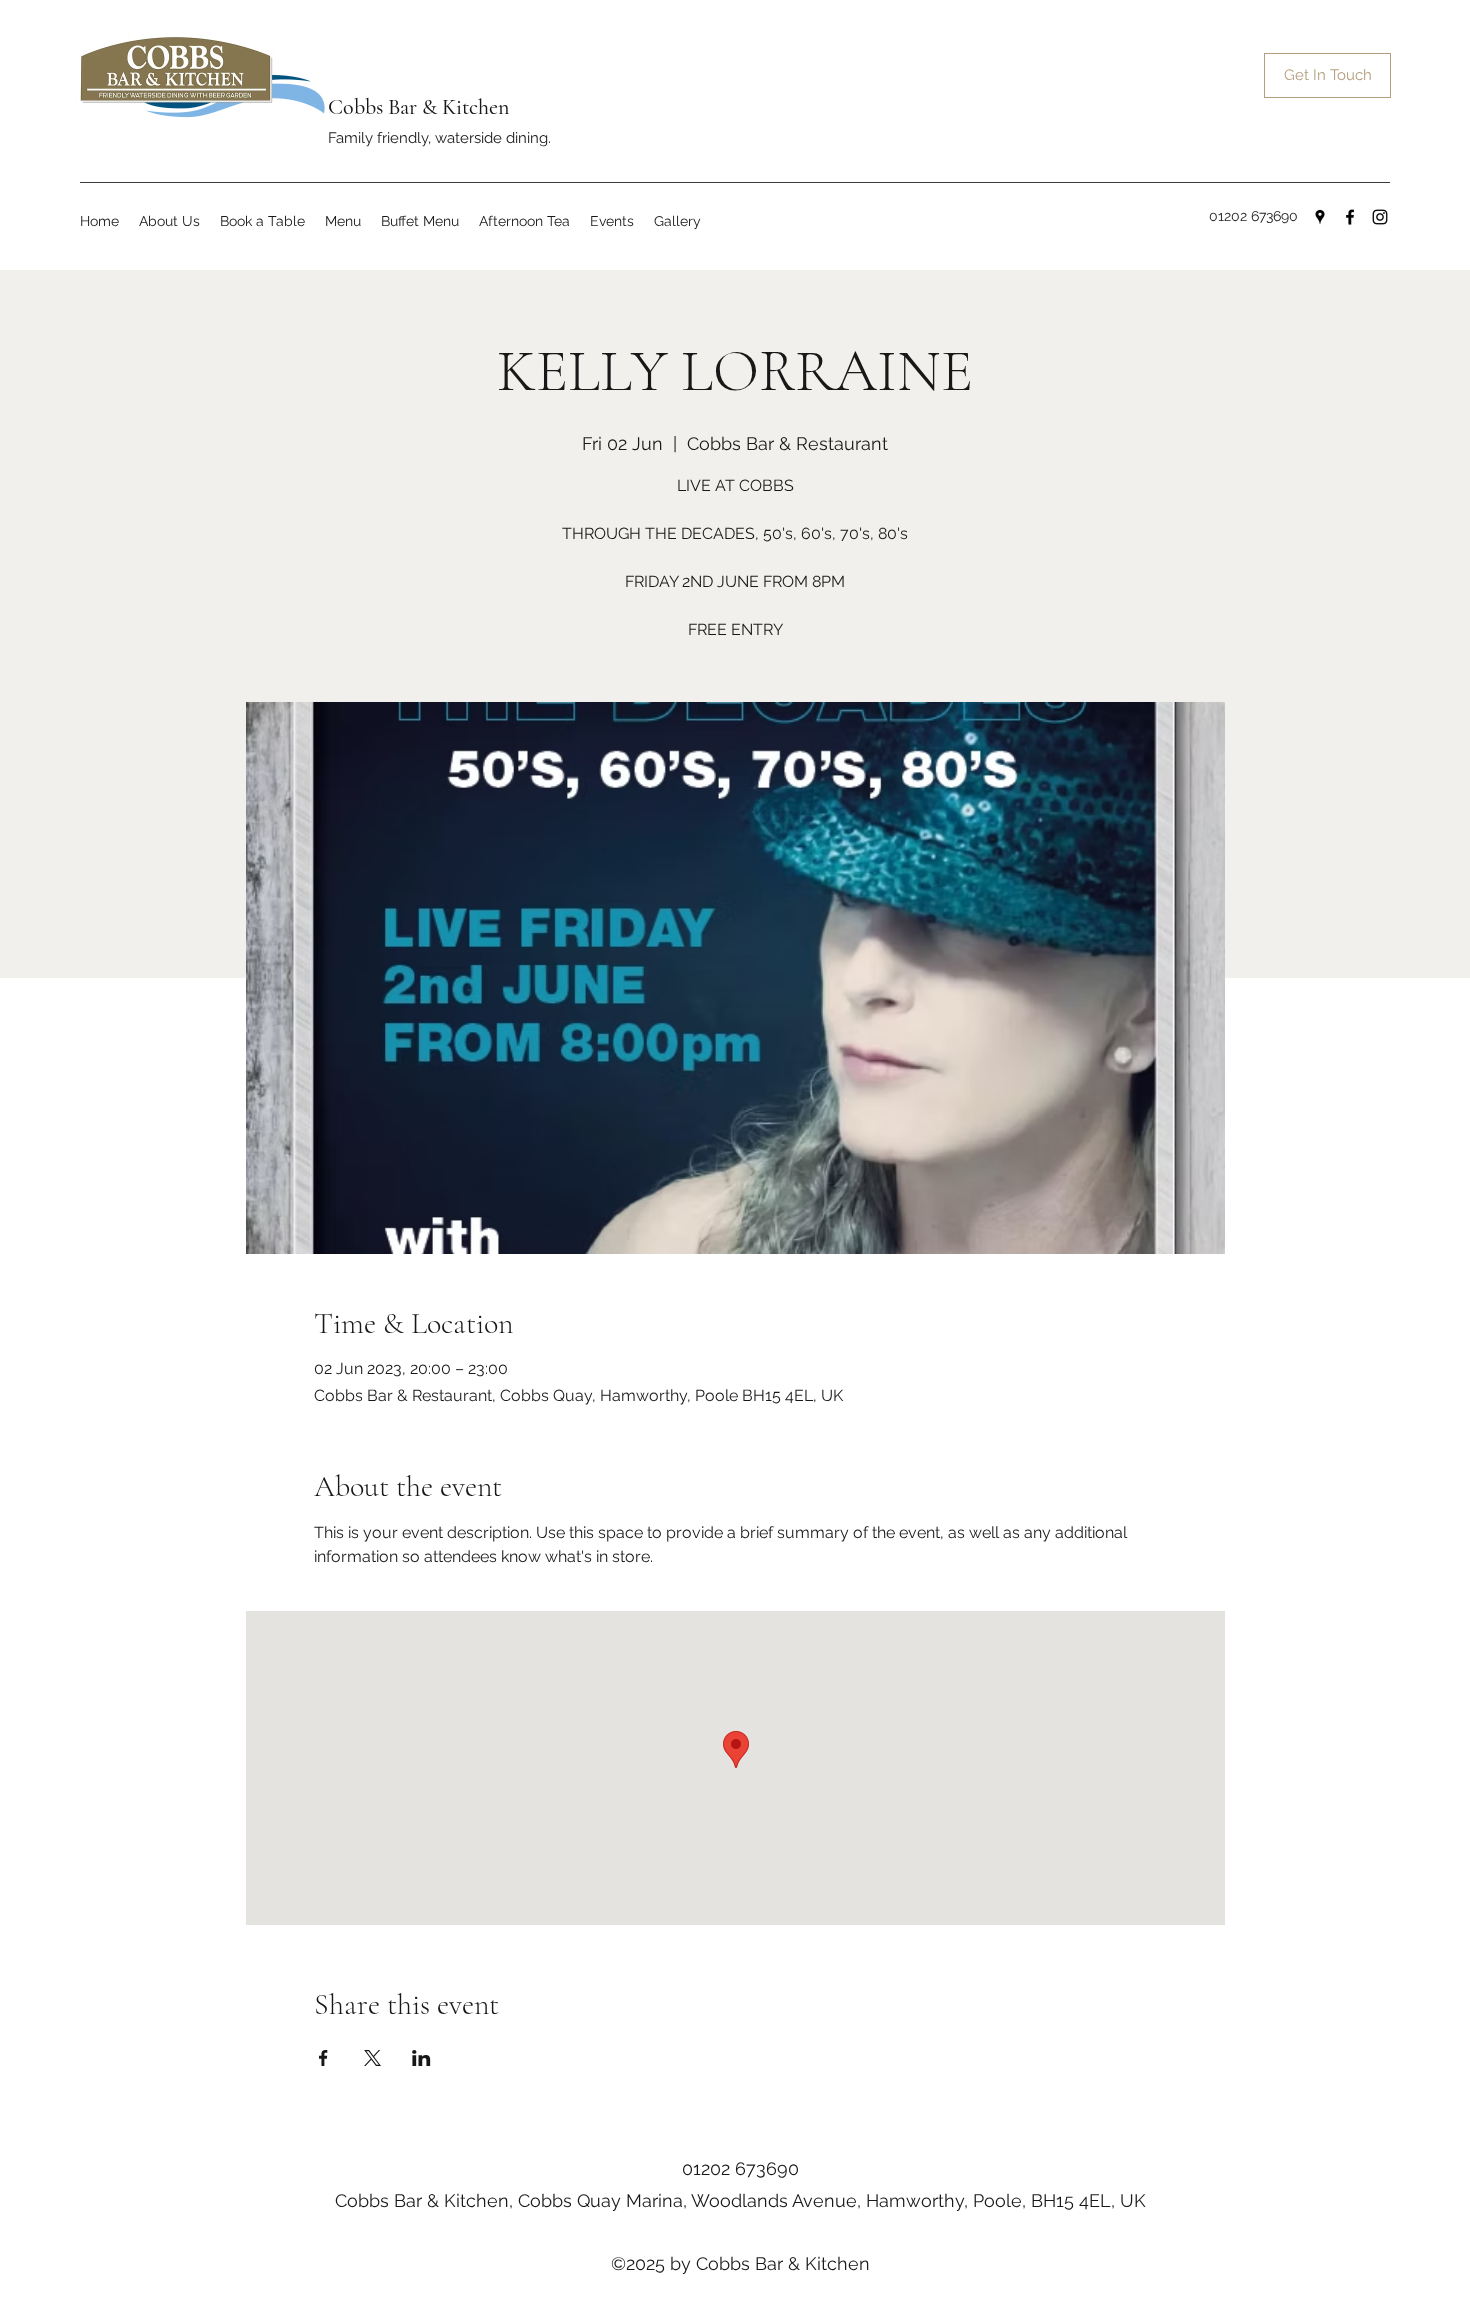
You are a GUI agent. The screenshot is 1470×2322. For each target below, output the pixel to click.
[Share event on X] (372, 2058)
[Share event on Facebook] (323, 2058)
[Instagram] (1380, 217)
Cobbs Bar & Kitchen (418, 107)
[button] (343, 221)
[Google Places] (1320, 217)
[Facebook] (1350, 217)
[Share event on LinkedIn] (421, 2058)
